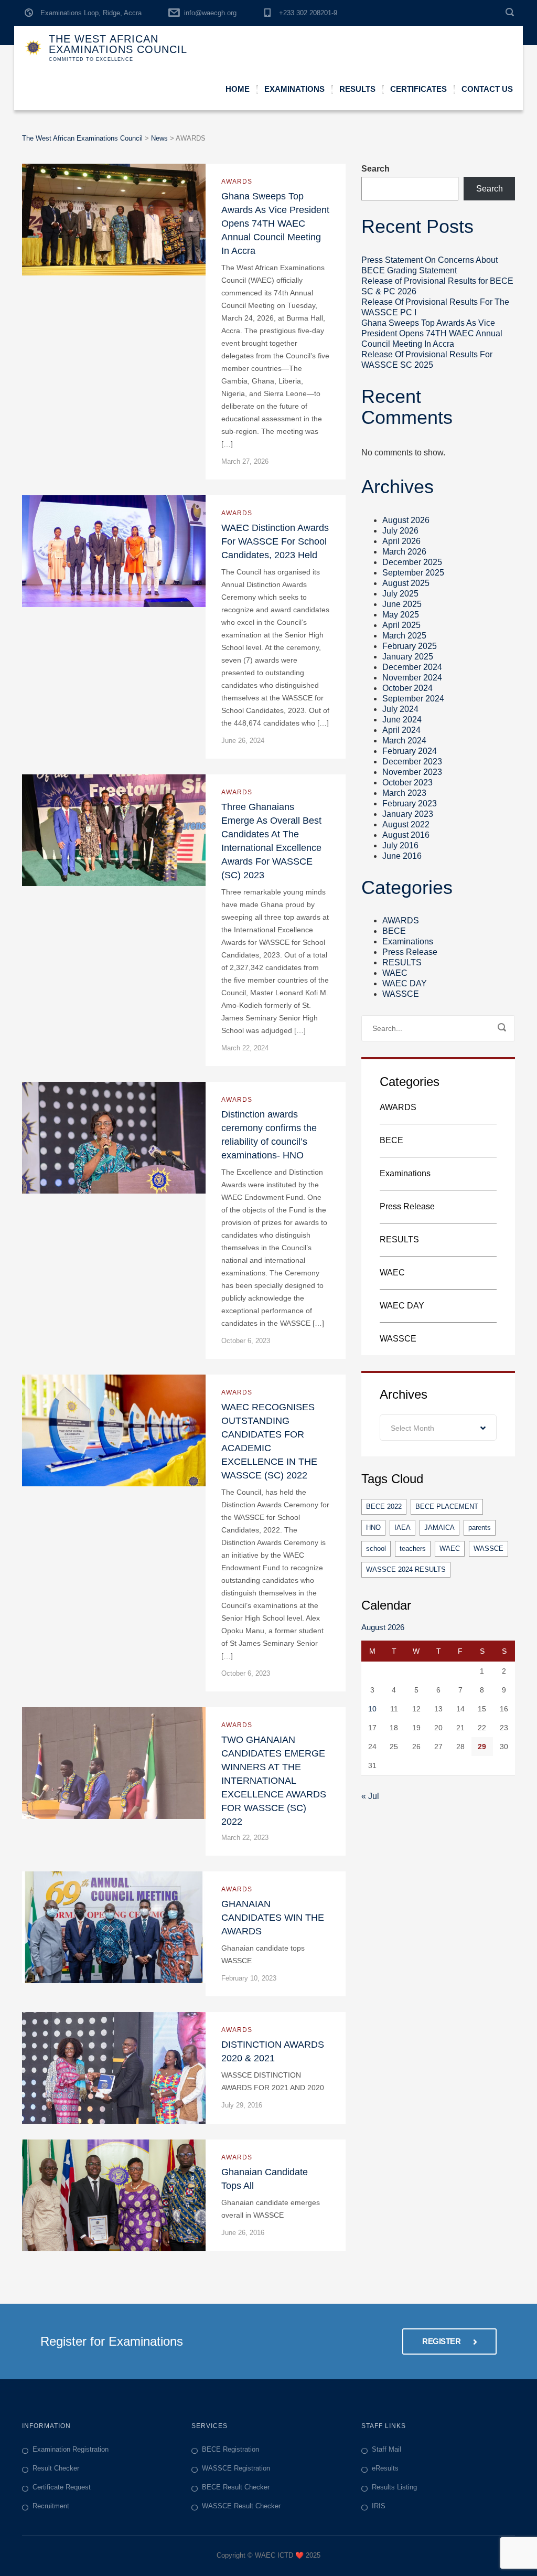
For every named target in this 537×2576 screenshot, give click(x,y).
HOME (238, 89)
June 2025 (402, 604)
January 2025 (408, 657)
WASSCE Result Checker (241, 2506)
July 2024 (400, 709)
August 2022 (406, 824)
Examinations (408, 941)
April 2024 (401, 730)
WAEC (395, 973)
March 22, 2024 (245, 1048)
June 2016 (402, 856)
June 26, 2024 (243, 741)
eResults (385, 2468)
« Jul (370, 1796)
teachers (413, 1548)
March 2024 (404, 741)
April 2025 (401, 625)
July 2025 (400, 594)
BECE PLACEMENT (447, 1507)
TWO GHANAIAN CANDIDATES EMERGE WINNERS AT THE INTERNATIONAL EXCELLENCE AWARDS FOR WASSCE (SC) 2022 (274, 1781)
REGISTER (442, 2341)
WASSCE (401, 994)
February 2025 (410, 646)
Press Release (410, 952)
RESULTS (402, 962)
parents (480, 1527)
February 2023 (410, 803)
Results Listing (394, 2487)
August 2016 (406, 835)
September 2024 (413, 699)
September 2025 (413, 573)
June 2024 (402, 720)
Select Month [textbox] (412, 1428)
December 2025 (412, 562)
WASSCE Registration (236, 2468)
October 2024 (407, 688)
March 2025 (404, 636)
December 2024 (412, 667)
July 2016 (400, 845)
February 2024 (410, 751)
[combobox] (438, 1428)
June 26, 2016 (243, 2233)
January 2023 (408, 814)
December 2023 (412, 762)
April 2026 (401, 541)
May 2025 (401, 615)
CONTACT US (487, 89)
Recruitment (51, 2506)
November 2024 (412, 678)
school (376, 1548)
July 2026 (400, 531)
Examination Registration (71, 2449)
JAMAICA (439, 1527)
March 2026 (404, 552)
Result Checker (56, 2468)
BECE (394, 931)
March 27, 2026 (245, 461)
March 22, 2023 (245, 1838)
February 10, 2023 (249, 1978)
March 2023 (404, 793)
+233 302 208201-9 (308, 13)
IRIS (379, 2506)
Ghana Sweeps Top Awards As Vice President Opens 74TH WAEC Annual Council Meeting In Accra (275, 223)
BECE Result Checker (236, 2487)
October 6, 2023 (246, 1341)
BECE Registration (230, 2449)
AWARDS (237, 182)
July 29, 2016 (242, 2105)
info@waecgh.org (210, 13)
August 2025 (406, 583)
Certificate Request (62, 2487)
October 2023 (407, 783)
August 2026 (406, 520)
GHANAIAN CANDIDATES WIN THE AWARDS (273, 1918)
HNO (373, 1527)
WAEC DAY (405, 983)
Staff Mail (386, 2449)
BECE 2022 (384, 1507)
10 (372, 1709)
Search (375, 169)
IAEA (402, 1527)
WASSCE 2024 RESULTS (406, 1569)
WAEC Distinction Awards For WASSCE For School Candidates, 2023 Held (275, 541)
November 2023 (412, 772)
